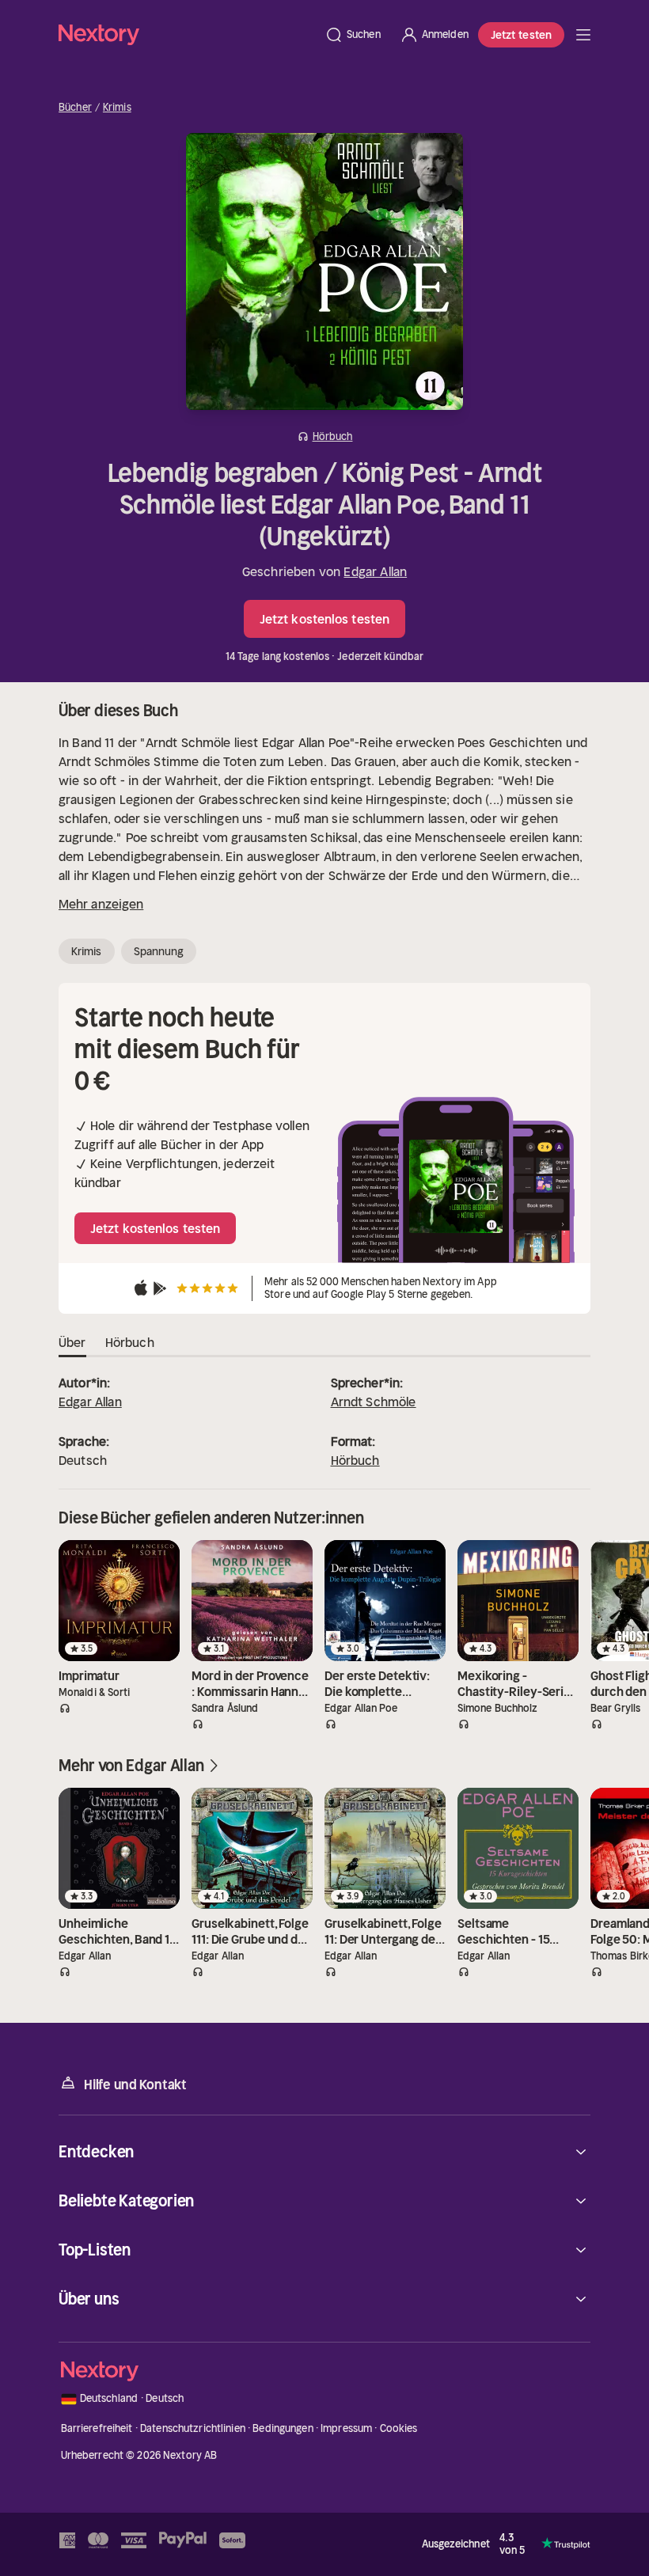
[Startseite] (187, 34)
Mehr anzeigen (101, 904)
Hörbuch (355, 1460)
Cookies (399, 2428)
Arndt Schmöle (374, 1402)
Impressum (346, 2428)
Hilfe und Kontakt (135, 2085)
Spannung (159, 951)
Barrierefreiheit (97, 2428)
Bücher (75, 108)
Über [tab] (72, 1342)
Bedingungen (283, 2428)
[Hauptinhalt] (583, 35)
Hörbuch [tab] (130, 1342)
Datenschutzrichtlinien (193, 2428)
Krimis (117, 108)
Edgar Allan (375, 571)
